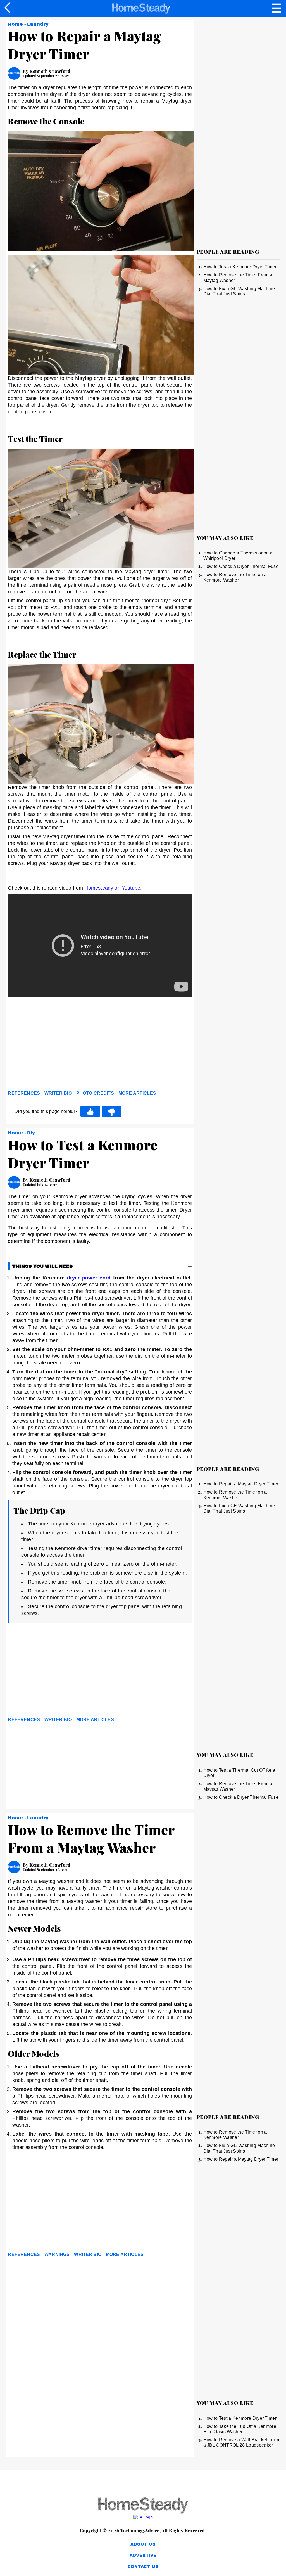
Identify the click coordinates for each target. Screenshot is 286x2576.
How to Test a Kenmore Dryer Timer (240, 267)
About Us (143, 2544)
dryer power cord (89, 1278)
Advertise (143, 2555)
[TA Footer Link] (143, 2517)
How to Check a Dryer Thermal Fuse (241, 566)
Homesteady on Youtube (112, 888)
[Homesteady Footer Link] (143, 2506)
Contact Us (143, 2567)
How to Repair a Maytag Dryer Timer (241, 1484)
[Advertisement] (58, 1045)
